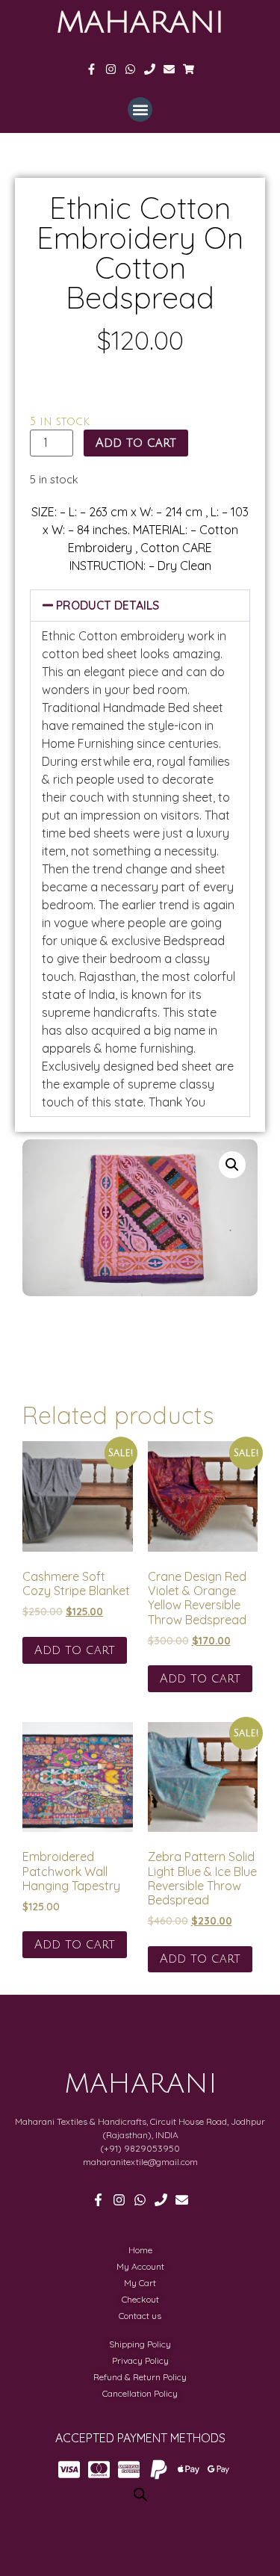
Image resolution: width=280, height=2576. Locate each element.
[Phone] (150, 69)
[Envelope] (169, 69)
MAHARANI (140, 22)
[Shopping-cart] (189, 69)
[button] (140, 109)
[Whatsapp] (130, 69)
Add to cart (136, 443)
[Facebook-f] (91, 69)
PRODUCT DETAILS (108, 605)
